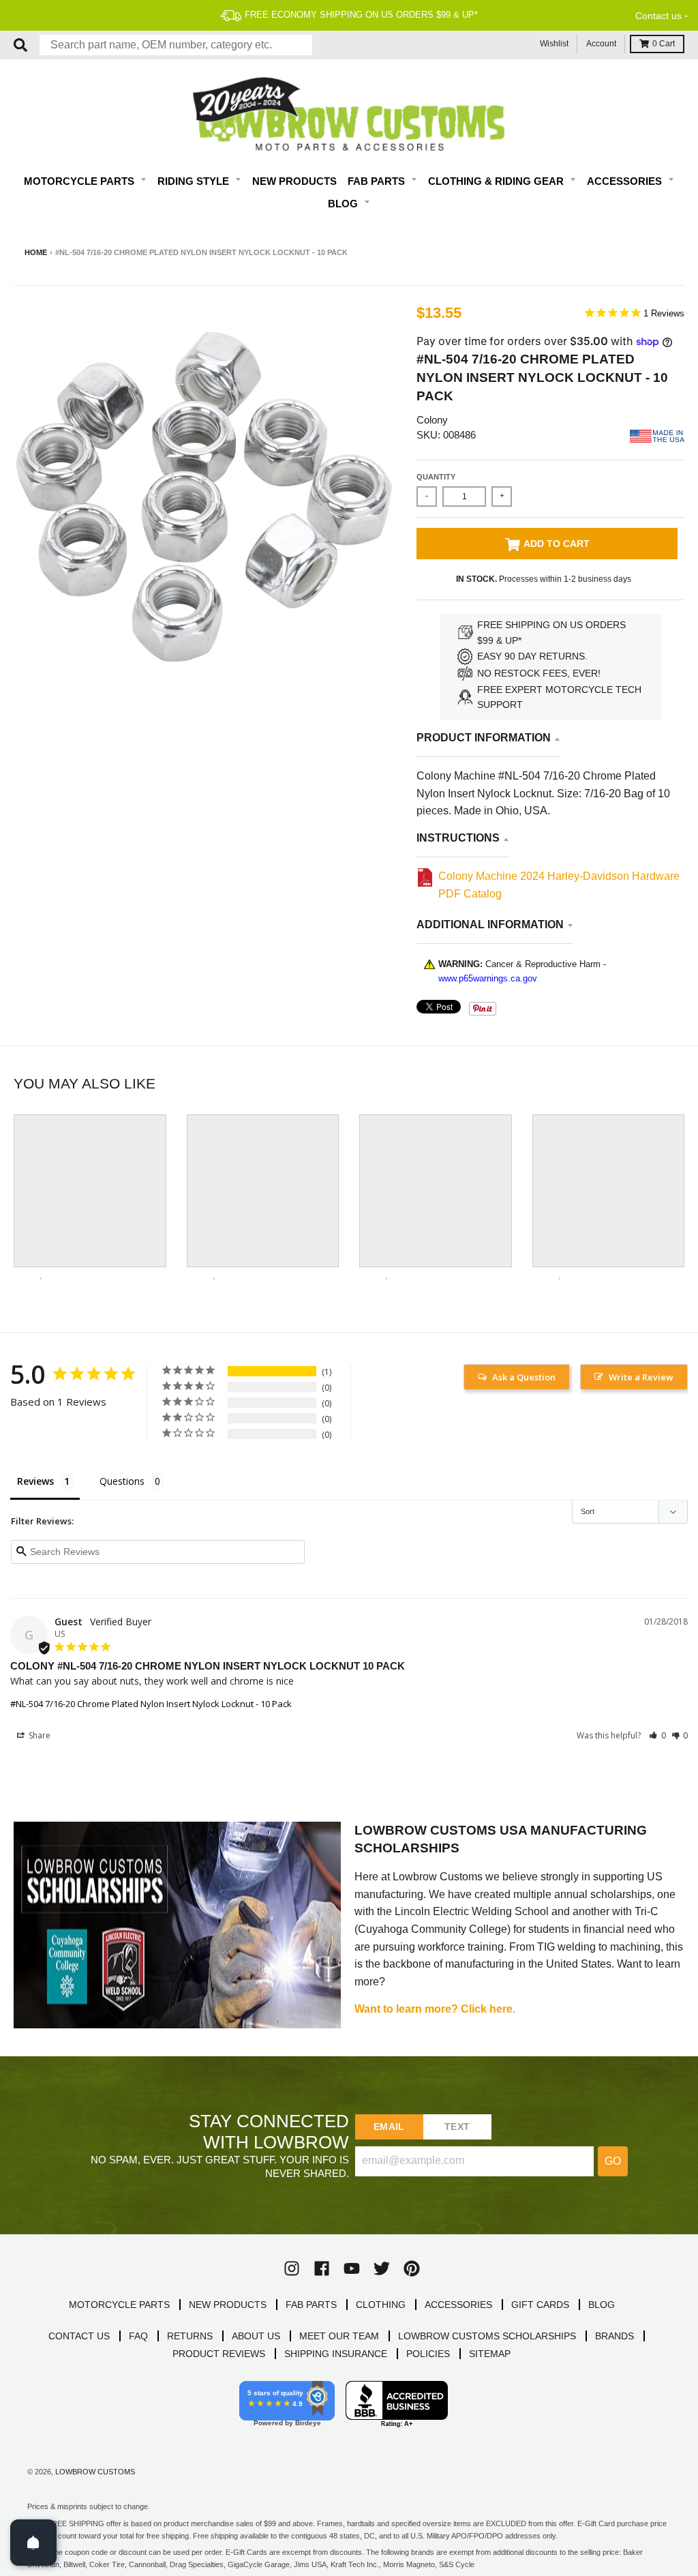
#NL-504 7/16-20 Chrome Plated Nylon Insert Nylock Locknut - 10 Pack (151, 1704)
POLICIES (428, 2354)
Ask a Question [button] (524, 1377)
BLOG (602, 2305)
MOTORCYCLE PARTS (119, 2305)
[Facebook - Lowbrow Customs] (322, 2268)
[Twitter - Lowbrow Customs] (382, 2268)
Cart (664, 44)
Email (389, 2127)
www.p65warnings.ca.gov (488, 978)
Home (36, 252)
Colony (432, 420)
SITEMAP (490, 2354)
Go (613, 2161)
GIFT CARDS (540, 2305)
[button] (657, 1735)
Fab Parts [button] (378, 181)
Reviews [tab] (35, 1481)
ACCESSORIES (458, 2305)
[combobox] (176, 45)
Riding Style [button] (195, 181)
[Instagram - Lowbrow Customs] (292, 2268)
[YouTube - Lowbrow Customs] (352, 2268)
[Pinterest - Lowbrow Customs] (412, 2268)
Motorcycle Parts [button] (80, 181)
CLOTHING (381, 2305)
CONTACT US (79, 2336)
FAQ (138, 2336)
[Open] (33, 2543)
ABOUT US (256, 2336)
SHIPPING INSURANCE (336, 2354)
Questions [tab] (122, 1481)
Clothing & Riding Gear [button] (497, 181)
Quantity (436, 477)
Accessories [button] (626, 181)
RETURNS (190, 2336)
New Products (294, 181)
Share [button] (39, 1735)
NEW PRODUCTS (228, 2305)
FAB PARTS (311, 2305)
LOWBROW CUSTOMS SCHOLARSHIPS (487, 2336)
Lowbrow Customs (95, 2472)
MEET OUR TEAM (339, 2336)
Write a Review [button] (641, 1377)
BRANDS (614, 2336)
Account (601, 44)
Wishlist (554, 44)
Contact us (658, 16)
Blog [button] (344, 204)
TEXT (457, 2127)
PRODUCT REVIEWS (219, 2354)
